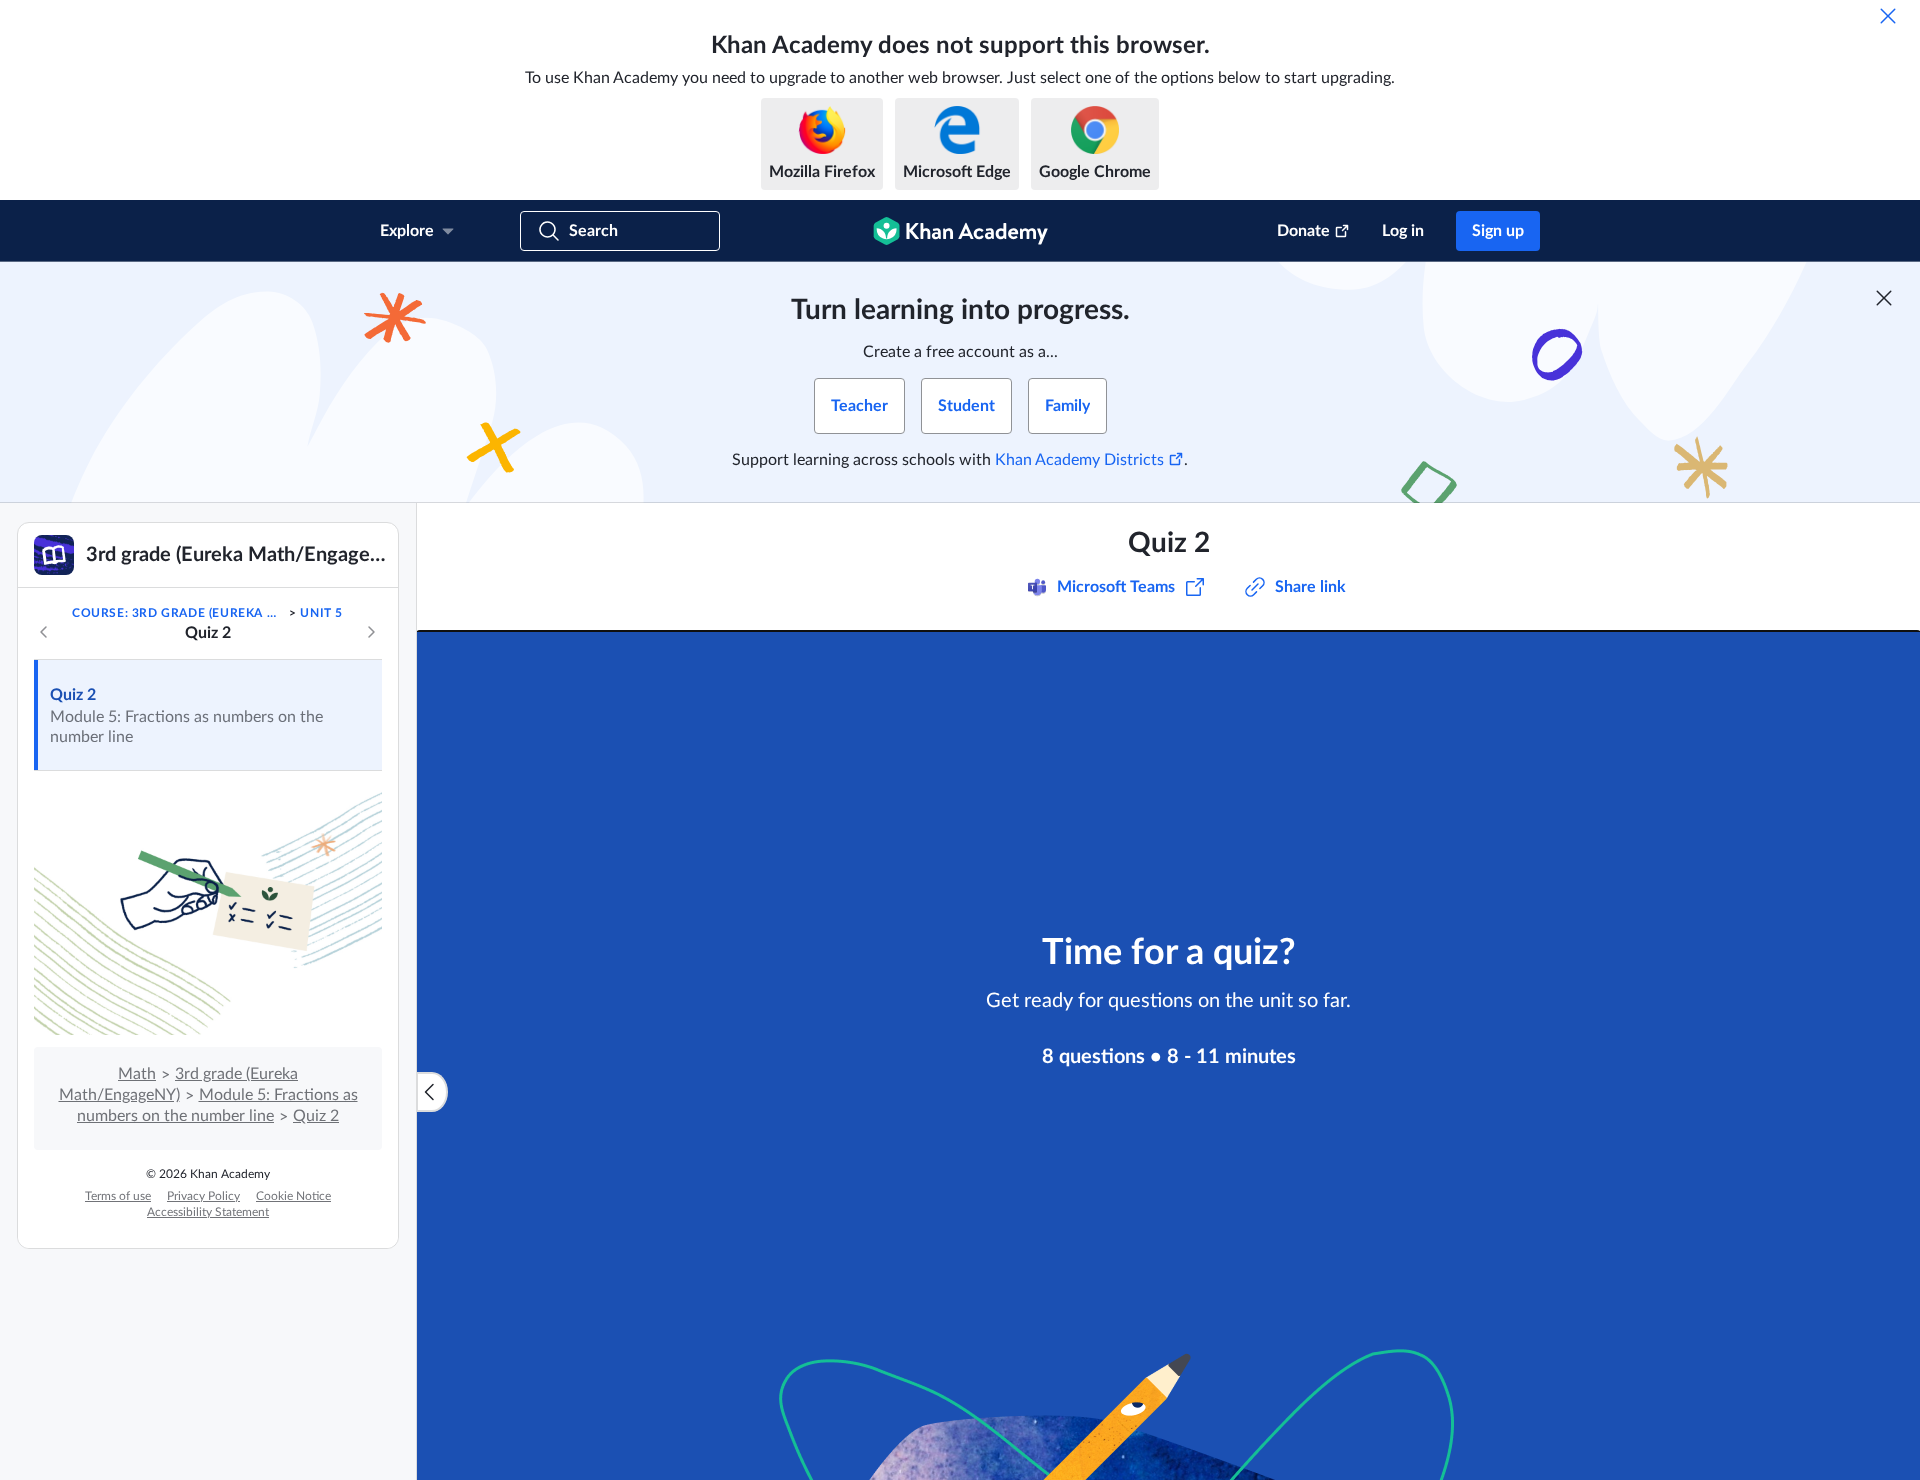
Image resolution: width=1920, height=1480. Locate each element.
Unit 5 (321, 613)
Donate (1303, 231)
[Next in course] (371, 632)
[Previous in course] (44, 632)
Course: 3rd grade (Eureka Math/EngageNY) (179, 613)
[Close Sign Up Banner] (1884, 298)
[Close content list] (432, 1092)
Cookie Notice (293, 1196)
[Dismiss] (1888, 16)
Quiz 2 (73, 695)
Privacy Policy (203, 1196)
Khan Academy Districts (1079, 460)
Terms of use (118, 1196)
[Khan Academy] (960, 231)
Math (137, 1074)
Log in (1403, 231)
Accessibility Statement (208, 1212)
